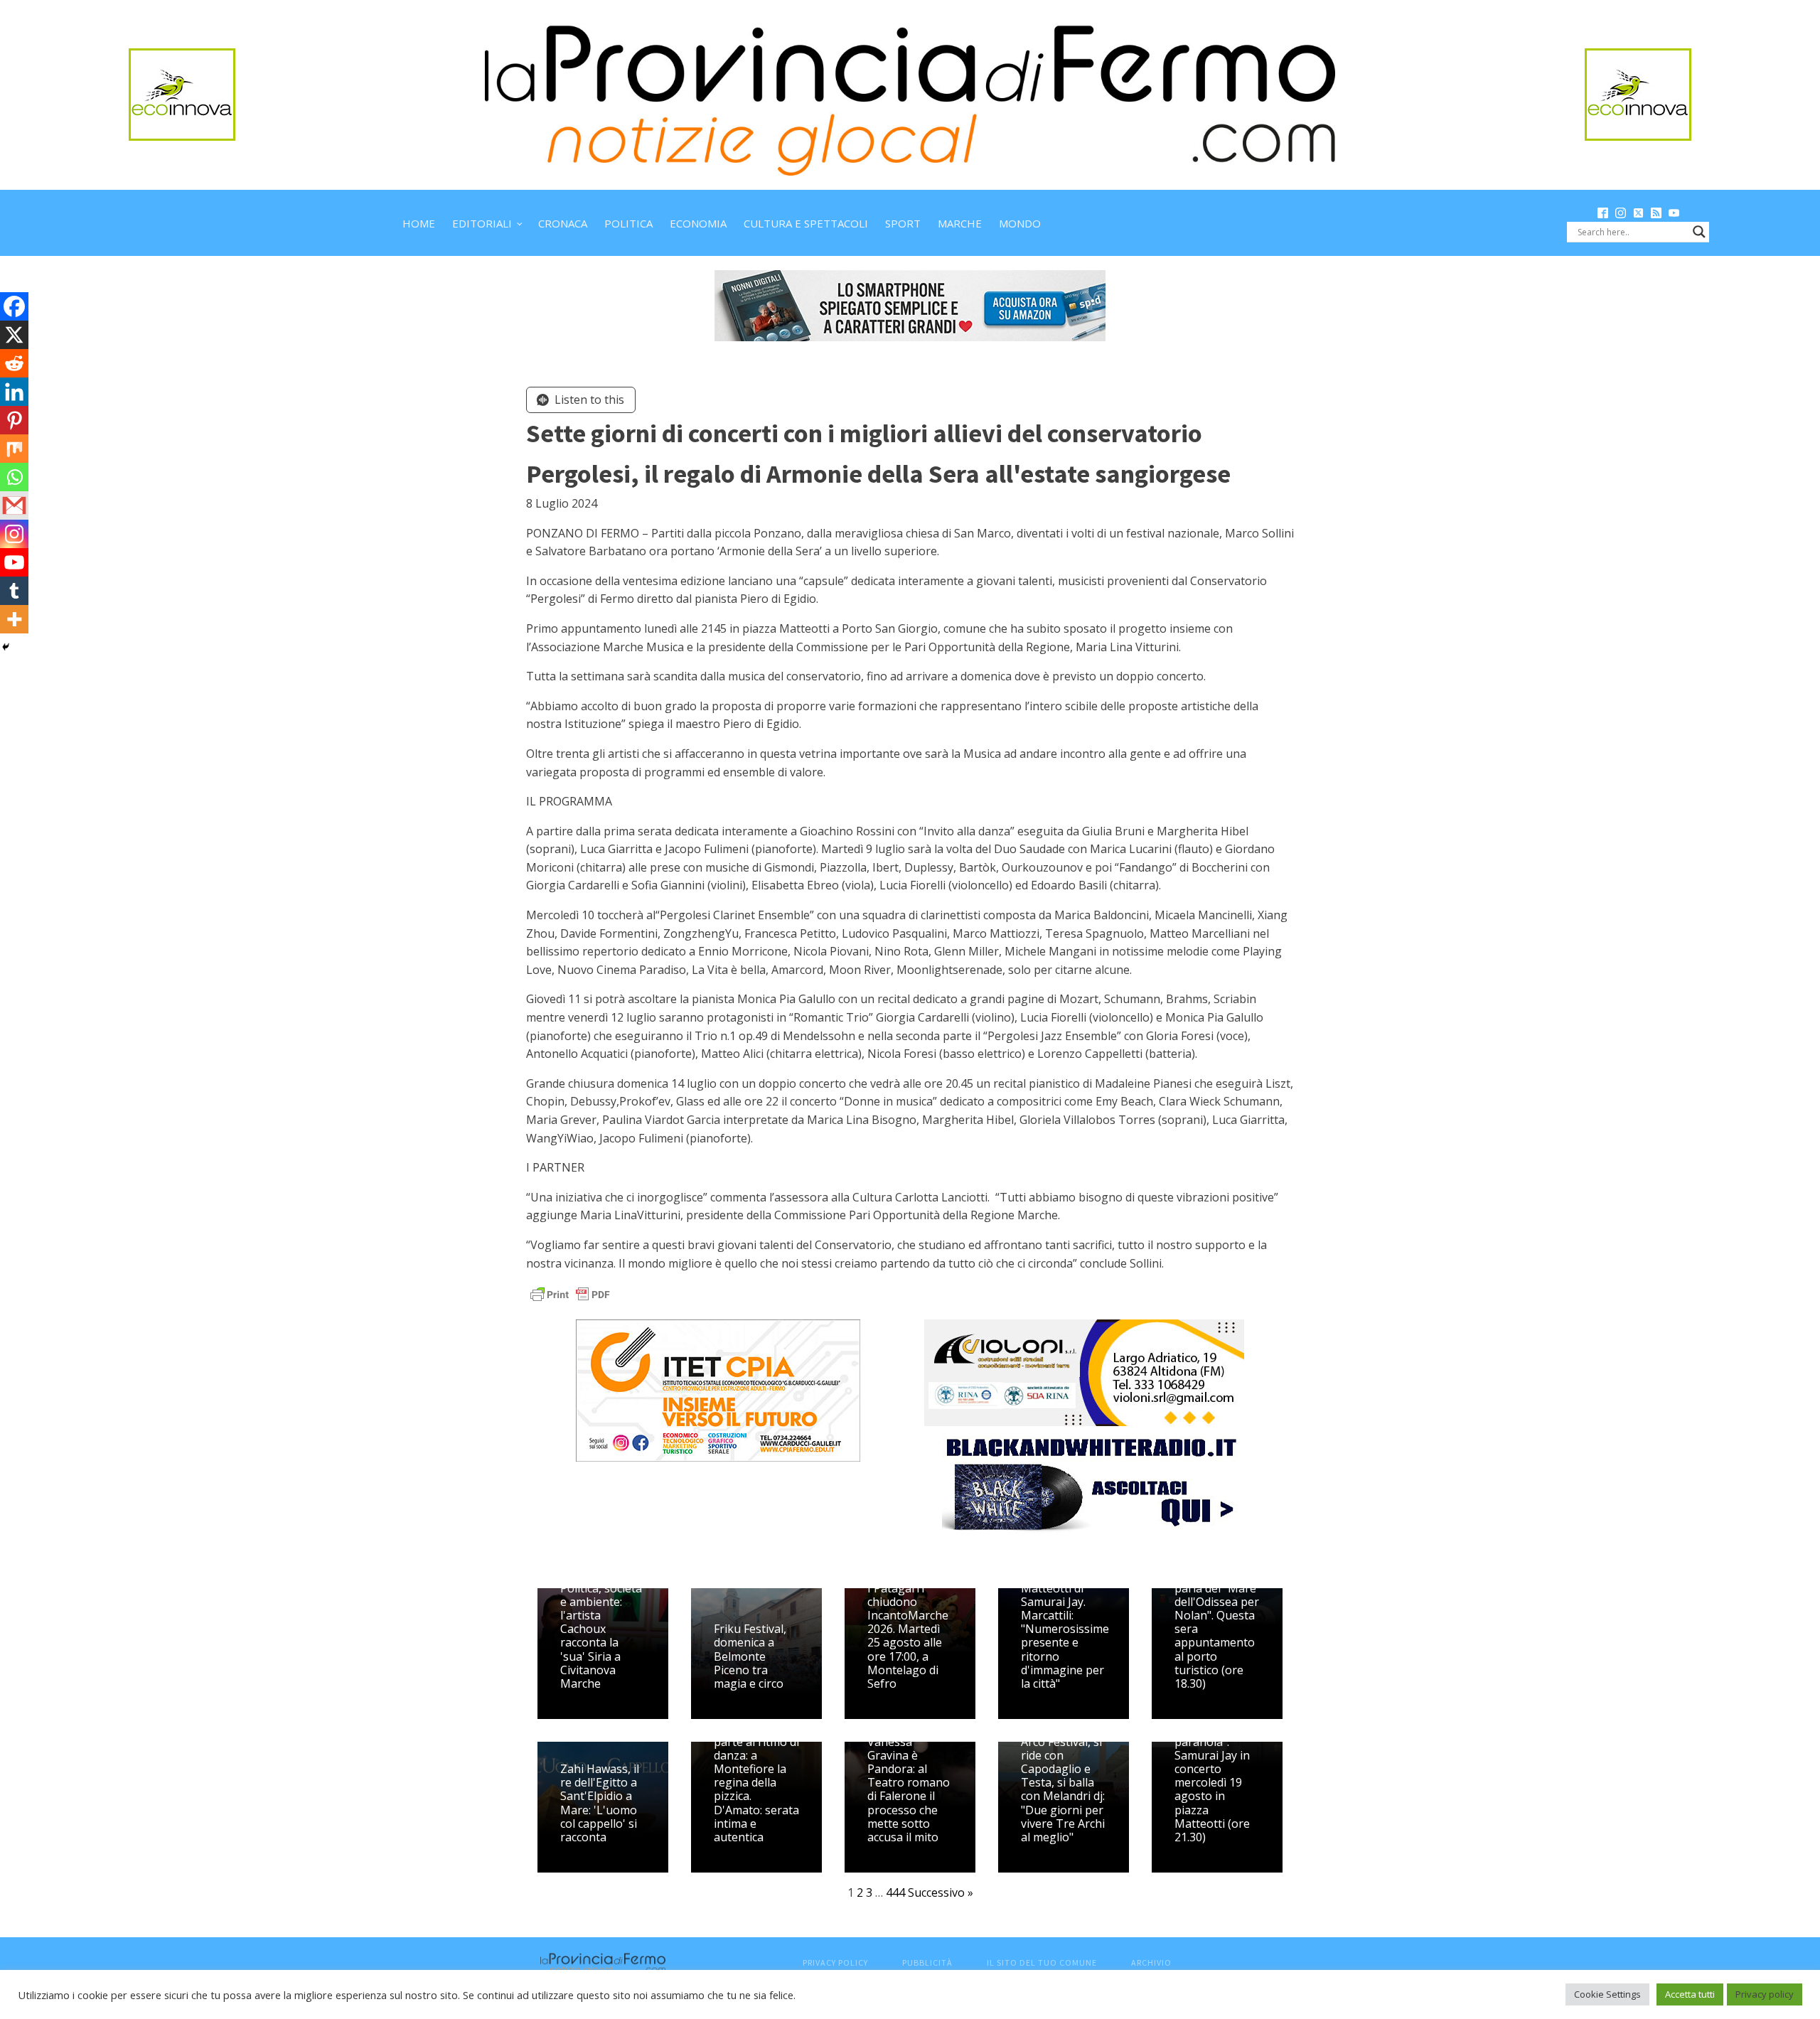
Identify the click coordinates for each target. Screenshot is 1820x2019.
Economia (698, 223)
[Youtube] (14, 562)
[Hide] (6, 647)
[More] (14, 619)
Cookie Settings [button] (1607, 1994)
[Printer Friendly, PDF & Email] (570, 1294)
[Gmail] (14, 505)
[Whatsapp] (14, 477)
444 (895, 1892)
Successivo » (941, 1892)
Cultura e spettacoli (806, 223)
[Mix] (14, 449)
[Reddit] (14, 363)
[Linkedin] (14, 392)
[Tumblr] (14, 591)
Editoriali (482, 223)
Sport (903, 223)
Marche (960, 223)
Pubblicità (927, 1962)
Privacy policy (1765, 1994)
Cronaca (563, 223)
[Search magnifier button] (1699, 232)
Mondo (1020, 223)
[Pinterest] (14, 420)
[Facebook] (14, 306)
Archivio (1151, 1962)
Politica (628, 223)
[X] (14, 335)
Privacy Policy (835, 1962)
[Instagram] (14, 534)
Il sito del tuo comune (1042, 1962)
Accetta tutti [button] (1690, 1994)
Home (419, 223)
